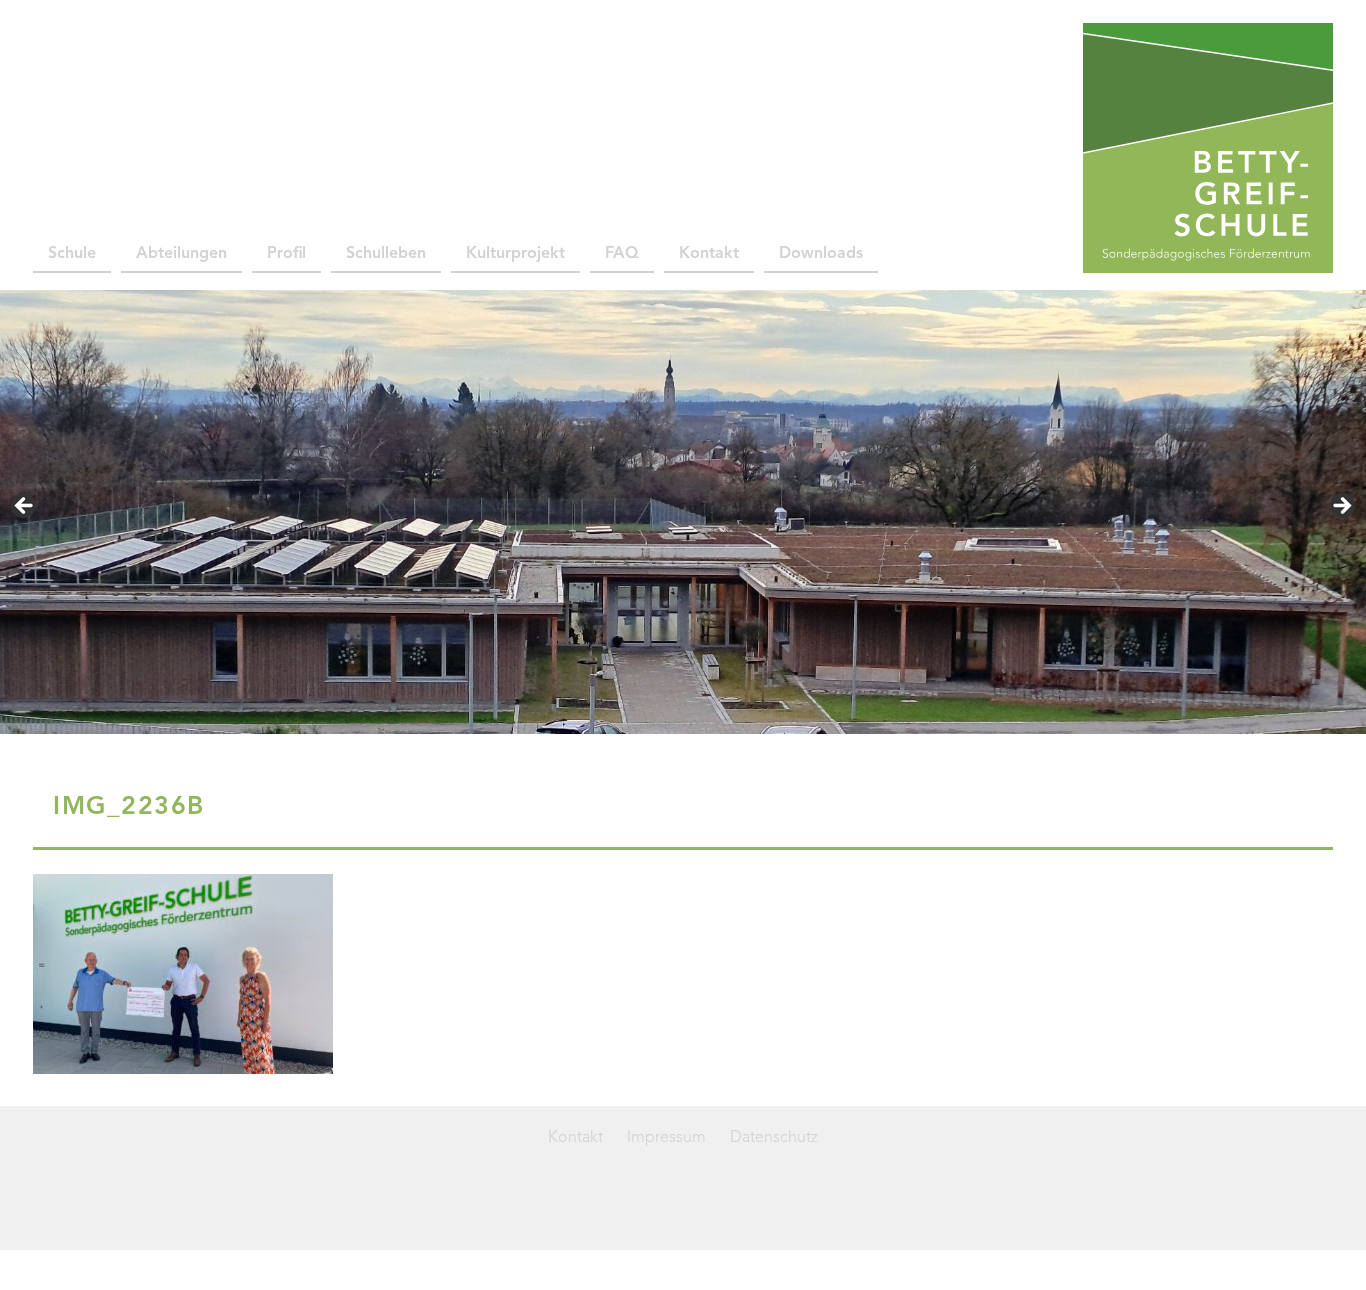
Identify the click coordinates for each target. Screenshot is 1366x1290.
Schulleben (386, 254)
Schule (72, 254)
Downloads (821, 254)
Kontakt (709, 254)
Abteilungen (181, 254)
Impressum (666, 1138)
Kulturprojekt (515, 254)
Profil (286, 254)
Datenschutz (774, 1138)
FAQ (622, 254)
